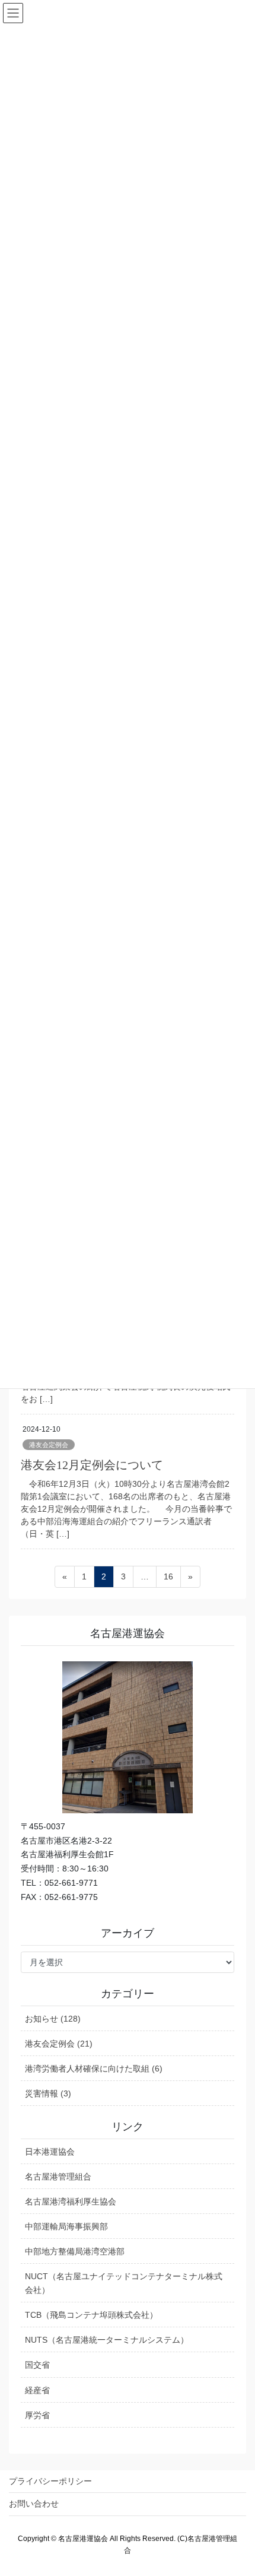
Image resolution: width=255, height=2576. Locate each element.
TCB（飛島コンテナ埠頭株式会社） (91, 2315)
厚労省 (37, 2415)
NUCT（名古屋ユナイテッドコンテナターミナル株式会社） (124, 2283)
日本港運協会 (50, 2152)
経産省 (37, 2390)
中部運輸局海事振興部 (66, 2226)
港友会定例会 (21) (59, 2044)
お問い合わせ (34, 2504)
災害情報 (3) (48, 2093)
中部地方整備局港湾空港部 (75, 2251)
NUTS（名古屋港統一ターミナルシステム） (107, 2340)
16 (168, 1579)
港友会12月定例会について (92, 1465)
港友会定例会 (49, 1445)
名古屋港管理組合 (58, 2177)
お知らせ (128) (53, 2019)
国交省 (37, 2365)
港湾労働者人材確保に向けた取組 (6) (94, 2069)
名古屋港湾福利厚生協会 (71, 2201)
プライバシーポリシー (50, 2481)
